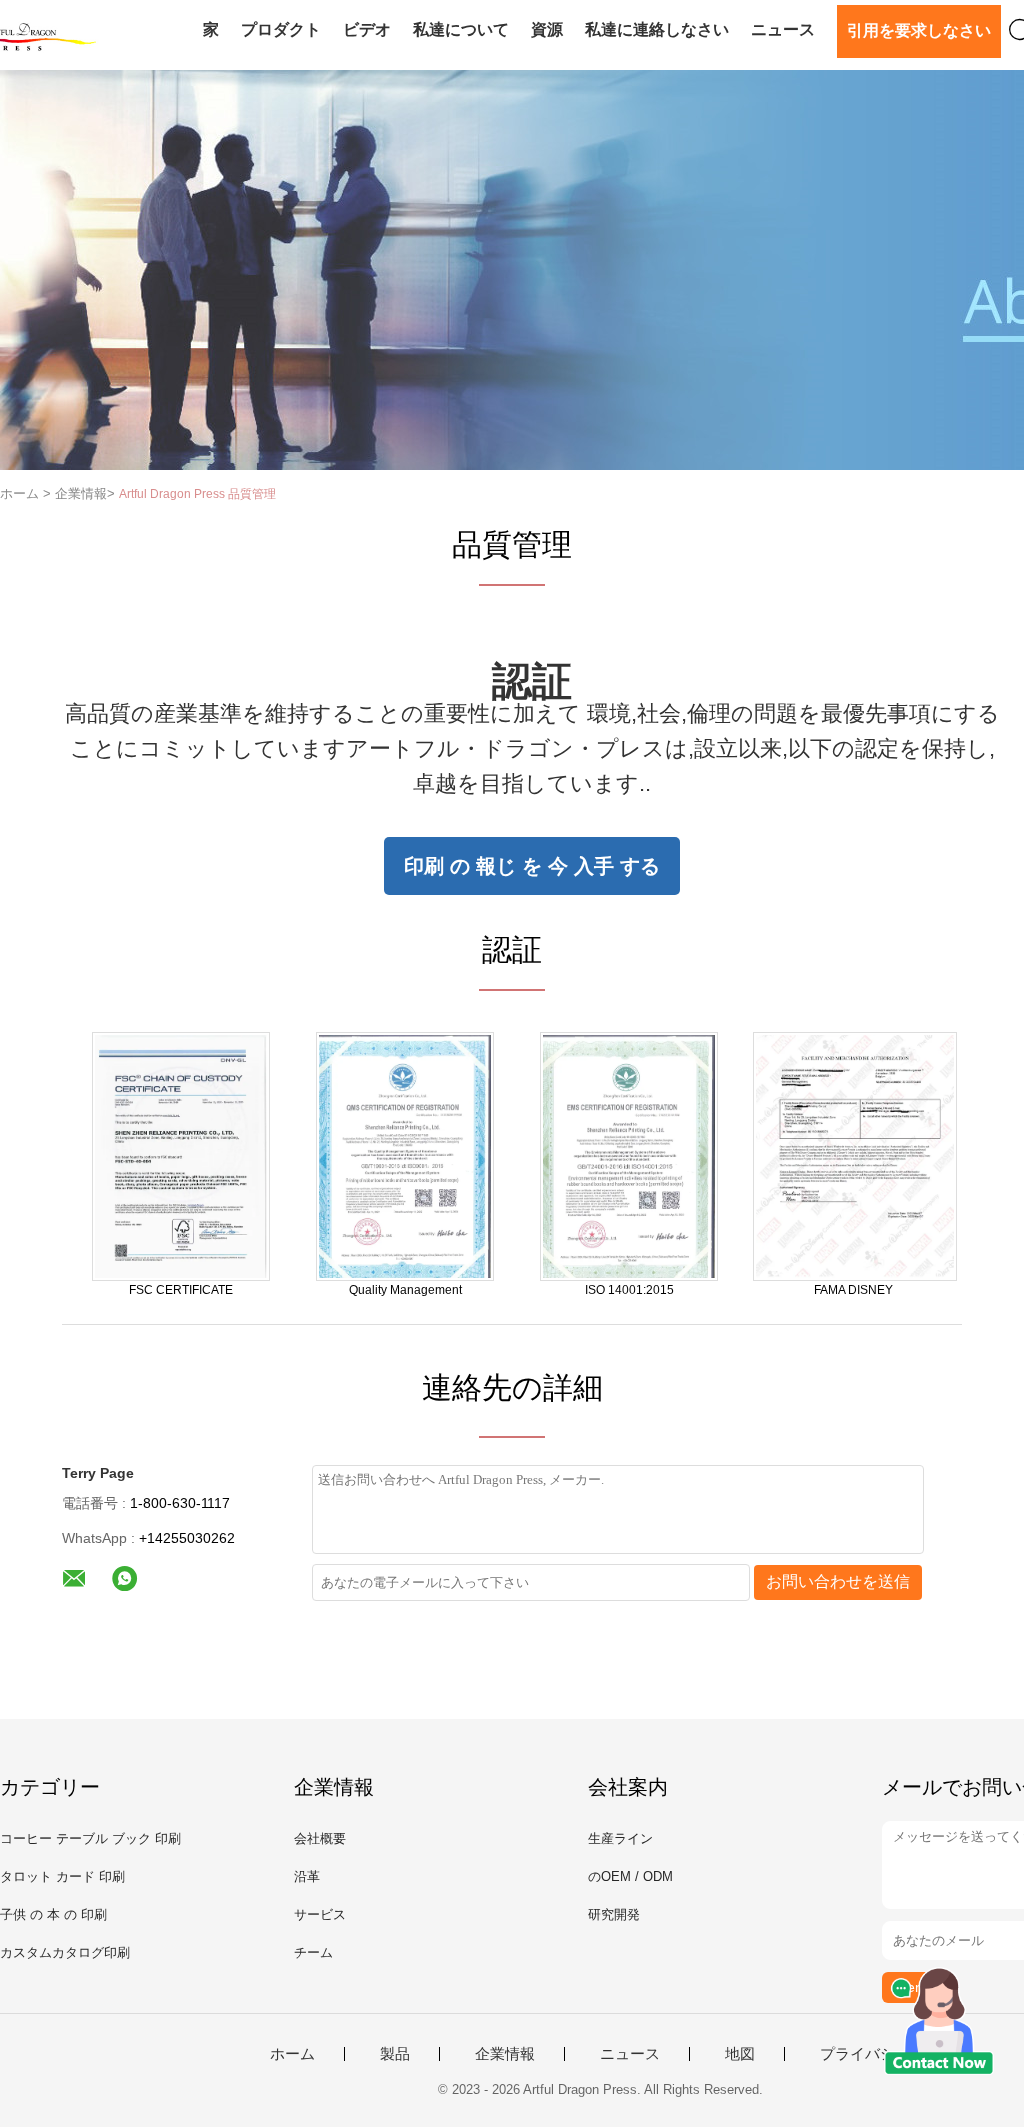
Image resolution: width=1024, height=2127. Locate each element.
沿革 (307, 1876)
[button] (532, 866)
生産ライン (620, 1838)
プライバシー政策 (880, 2054)
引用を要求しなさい (919, 30)
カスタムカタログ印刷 (65, 1952)
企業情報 (505, 2054)
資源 (547, 29)
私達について (461, 29)
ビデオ (367, 29)
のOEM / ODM (630, 1876)
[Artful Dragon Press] (181, 1155)
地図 (740, 2054)
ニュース (783, 29)
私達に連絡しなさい (657, 29)
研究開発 (614, 1914)
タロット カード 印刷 (62, 1876)
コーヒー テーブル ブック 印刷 (90, 1838)
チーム (313, 1952)
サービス (320, 1914)
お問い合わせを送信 (838, 1581)
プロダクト (281, 29)
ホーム (292, 2054)
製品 (395, 2054)
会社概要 (320, 1838)
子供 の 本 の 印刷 (53, 1914)
